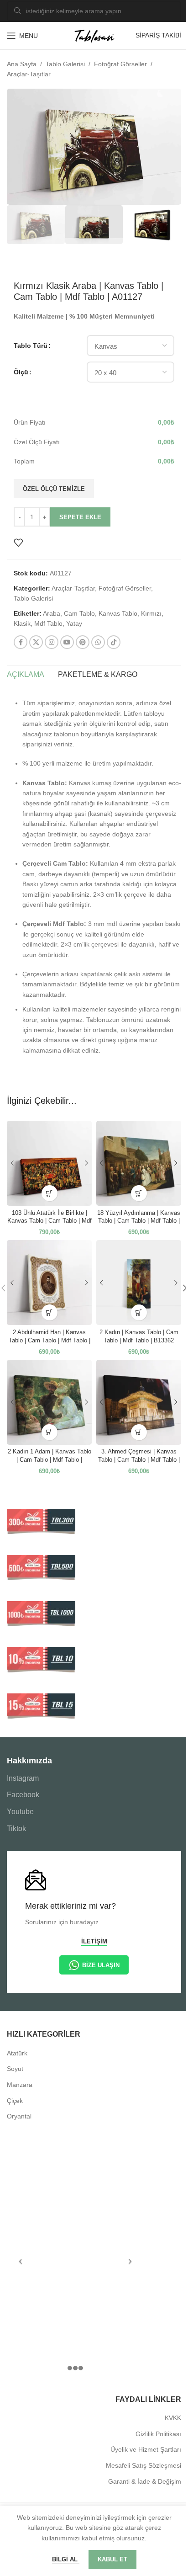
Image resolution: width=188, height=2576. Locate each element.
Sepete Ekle (80, 517)
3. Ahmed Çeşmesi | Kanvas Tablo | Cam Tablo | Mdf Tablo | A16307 (139, 1460)
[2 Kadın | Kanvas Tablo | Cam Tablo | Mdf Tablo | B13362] (139, 1283)
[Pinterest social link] (83, 642)
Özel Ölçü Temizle (54, 489)
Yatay (74, 623)
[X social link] (36, 642)
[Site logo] (94, 35)
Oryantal (19, 2116)
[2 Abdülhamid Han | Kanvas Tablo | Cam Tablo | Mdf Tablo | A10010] (49, 1283)
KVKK (173, 2418)
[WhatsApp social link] (98, 642)
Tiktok (16, 1828)
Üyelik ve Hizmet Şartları (146, 2449)
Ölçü (21, 372)
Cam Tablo (79, 613)
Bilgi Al (66, 2559)
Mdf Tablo (48, 623)
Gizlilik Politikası (158, 2434)
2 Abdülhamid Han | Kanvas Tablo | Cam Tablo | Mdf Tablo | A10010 (50, 1340)
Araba (52, 613)
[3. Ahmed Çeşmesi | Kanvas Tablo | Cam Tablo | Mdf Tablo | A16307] (139, 1402)
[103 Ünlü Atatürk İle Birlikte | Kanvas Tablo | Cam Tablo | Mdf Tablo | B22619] (49, 1163)
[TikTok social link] (114, 642)
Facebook (23, 1795)
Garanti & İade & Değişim (145, 2481)
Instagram (23, 1778)
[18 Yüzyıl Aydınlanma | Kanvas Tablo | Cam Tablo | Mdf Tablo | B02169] (139, 1163)
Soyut (15, 2069)
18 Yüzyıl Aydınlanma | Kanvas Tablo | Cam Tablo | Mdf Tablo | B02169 (139, 1221)
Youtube (20, 1812)
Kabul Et (112, 2559)
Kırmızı (151, 613)
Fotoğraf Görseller (120, 64)
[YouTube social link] (67, 642)
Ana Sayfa (22, 64)
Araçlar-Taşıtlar (29, 74)
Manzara (20, 2085)
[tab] (26, 675)
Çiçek (15, 2101)
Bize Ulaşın (101, 1965)
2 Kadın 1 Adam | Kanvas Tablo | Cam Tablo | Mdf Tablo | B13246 (50, 1460)
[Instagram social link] (52, 642)
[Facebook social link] (21, 642)
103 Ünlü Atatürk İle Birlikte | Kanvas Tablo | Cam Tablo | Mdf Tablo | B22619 (50, 1221)
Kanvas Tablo (118, 613)
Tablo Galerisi (65, 64)
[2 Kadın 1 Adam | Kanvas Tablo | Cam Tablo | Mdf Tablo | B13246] (49, 1402)
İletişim (94, 1941)
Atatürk (17, 2053)
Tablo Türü (31, 346)
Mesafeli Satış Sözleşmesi (144, 2465)
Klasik (22, 623)
